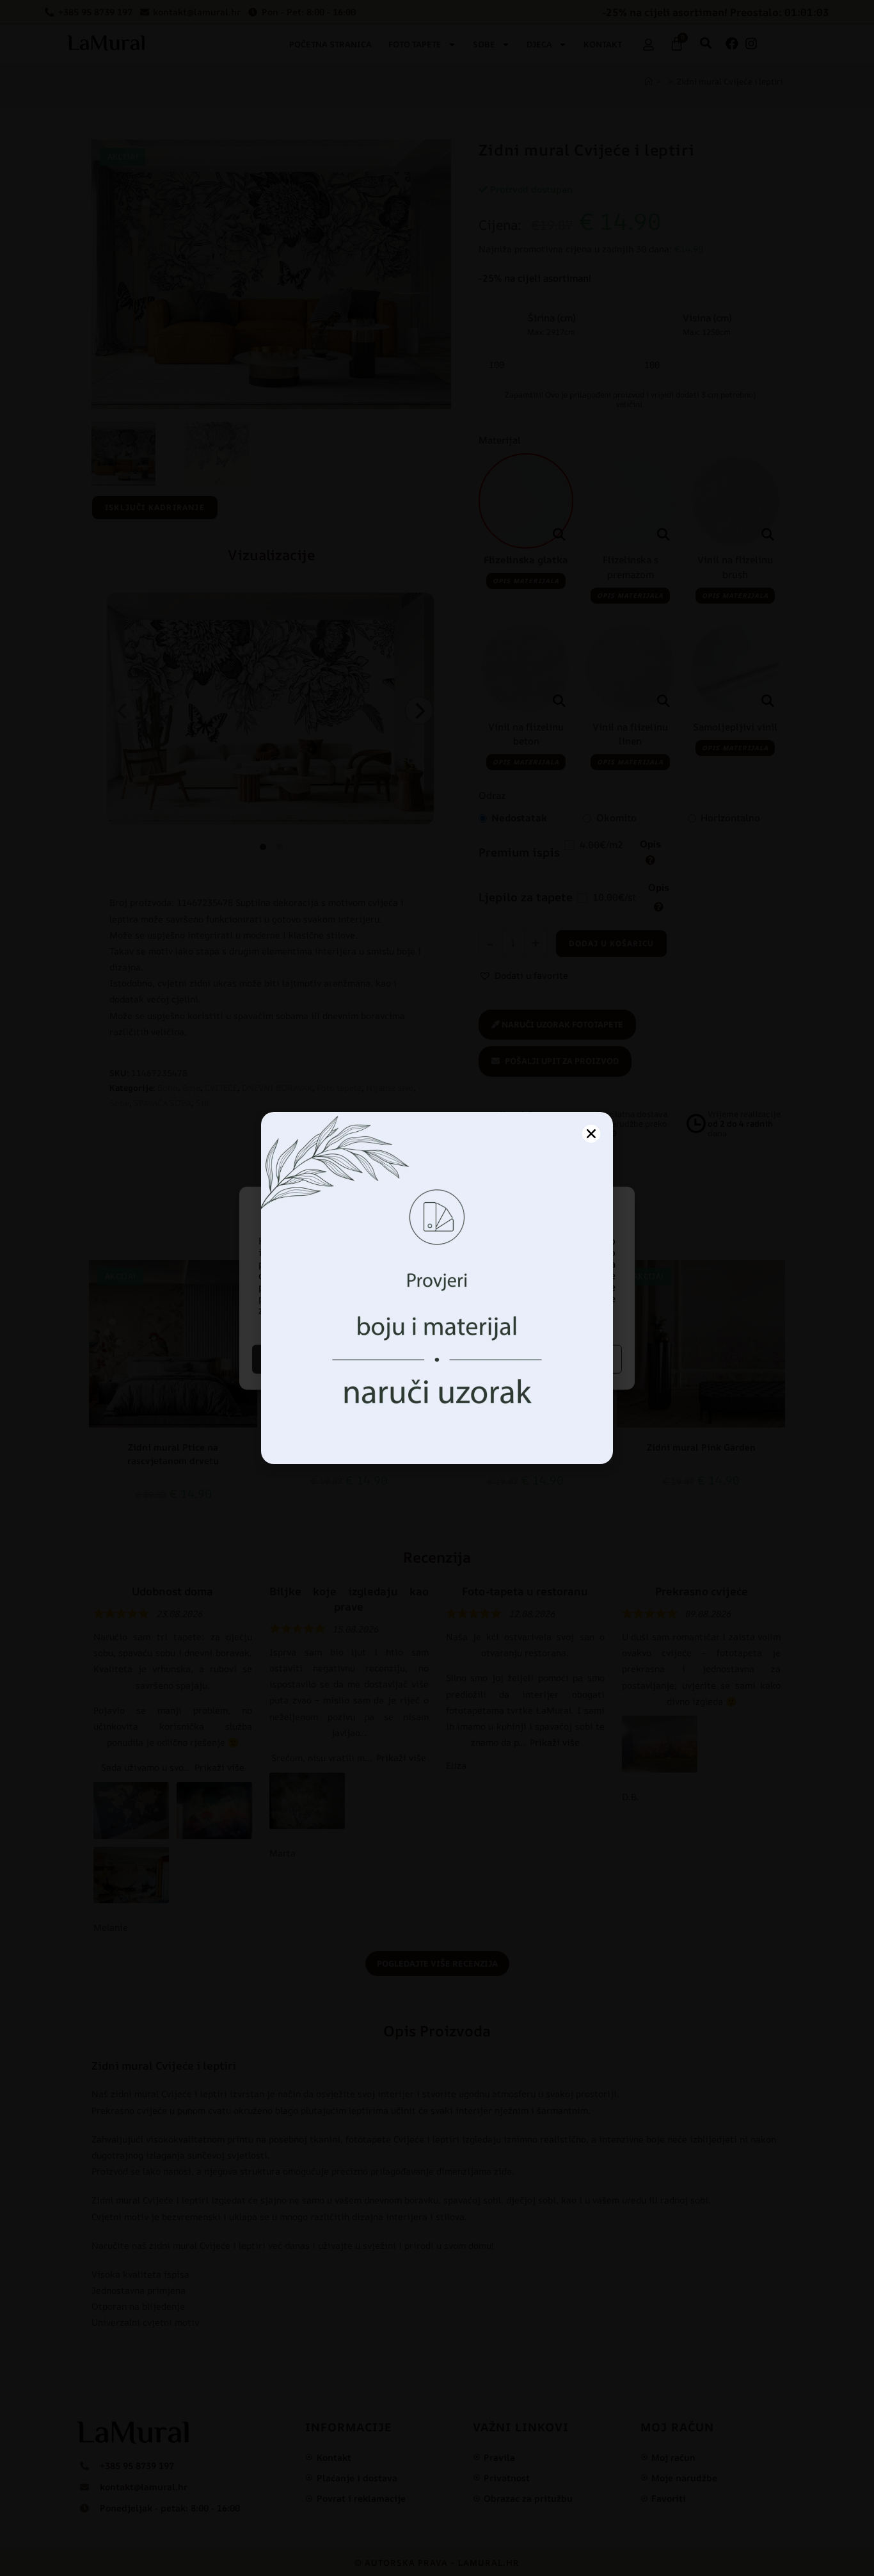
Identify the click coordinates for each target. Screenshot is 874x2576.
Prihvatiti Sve (343, 1359)
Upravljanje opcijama (531, 1359)
